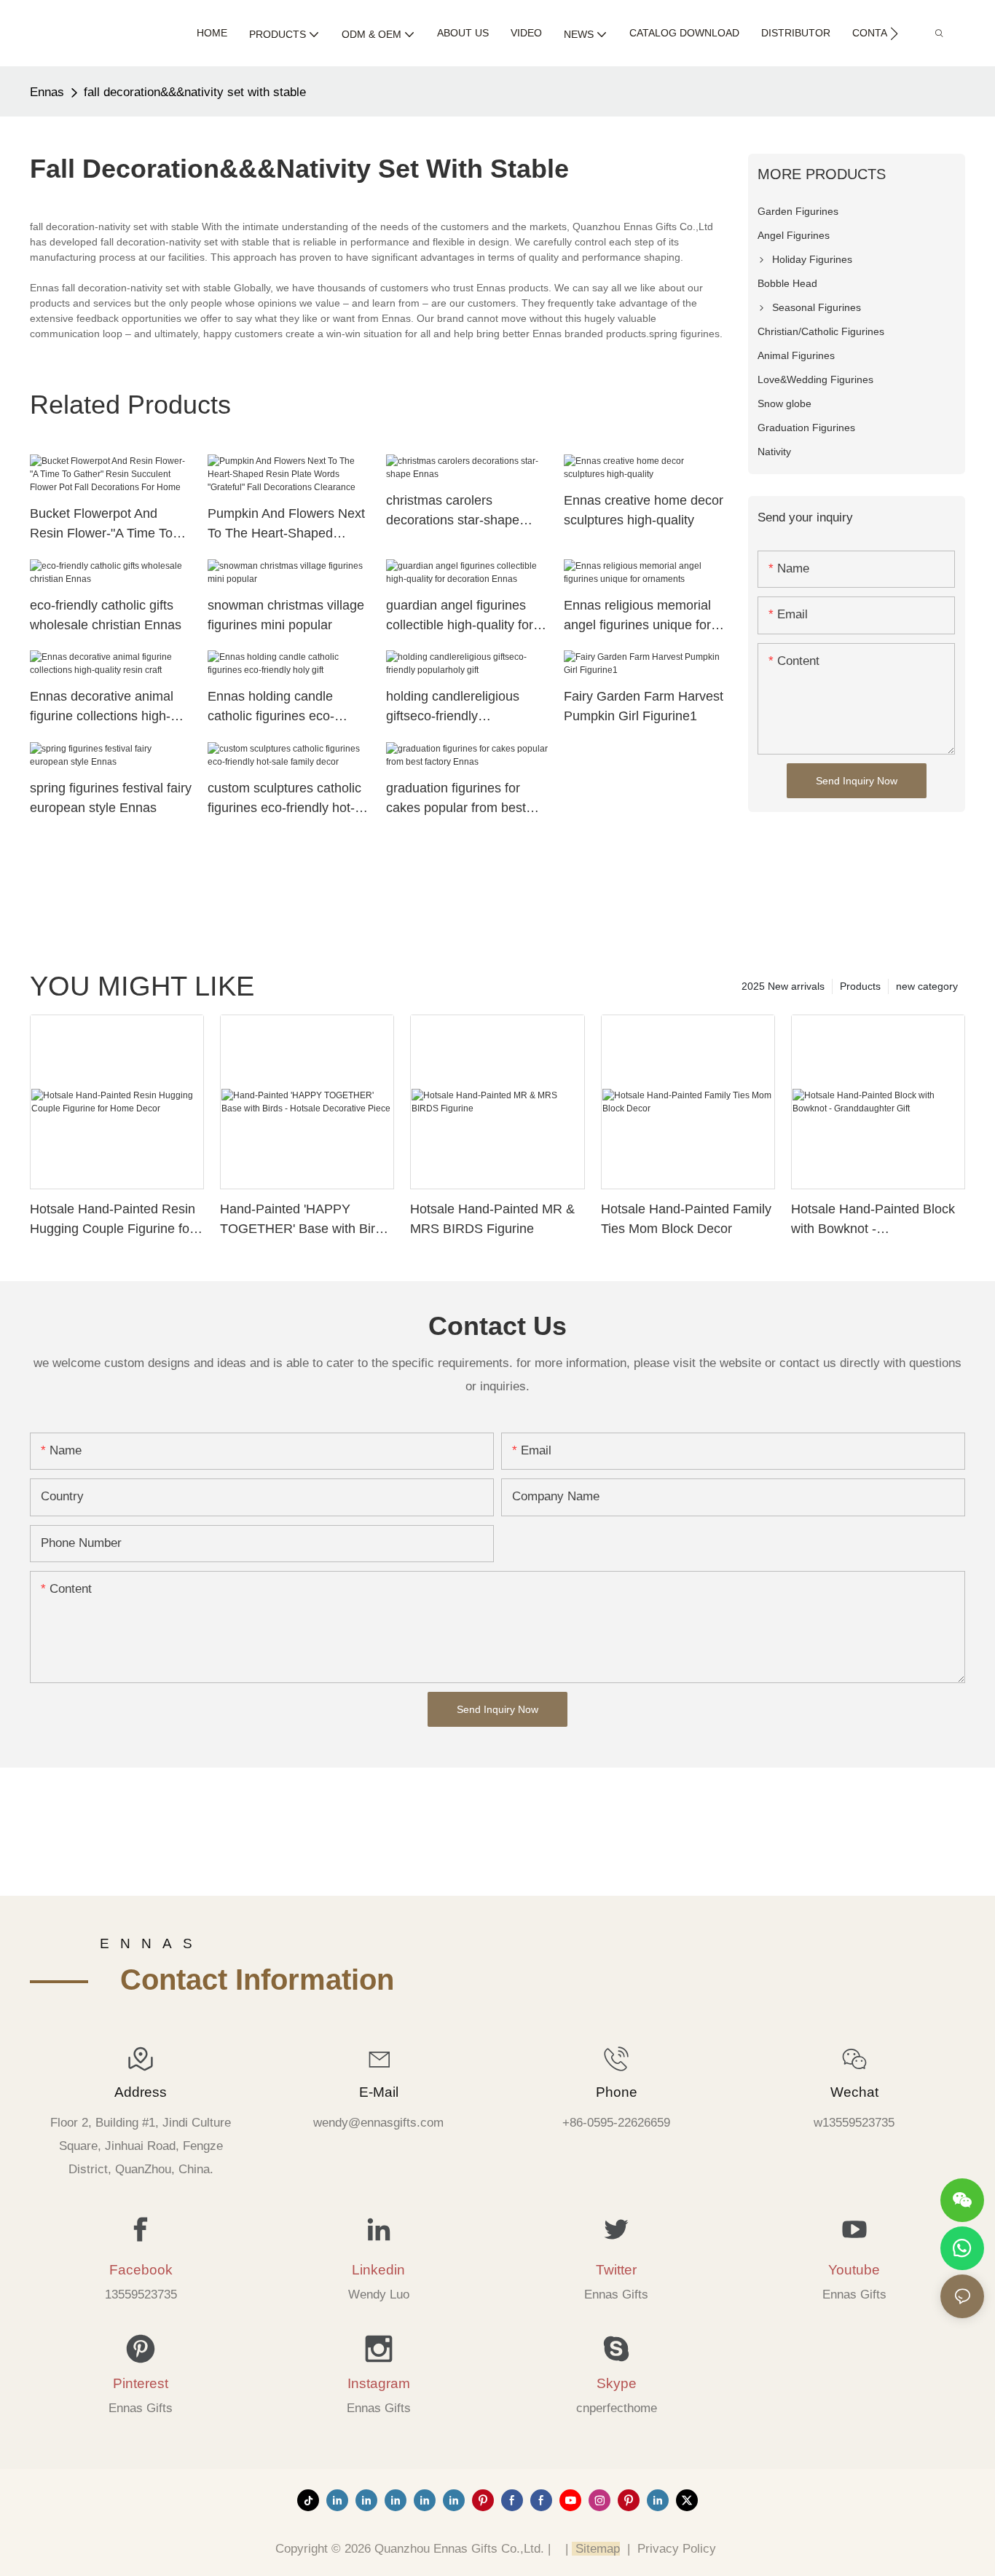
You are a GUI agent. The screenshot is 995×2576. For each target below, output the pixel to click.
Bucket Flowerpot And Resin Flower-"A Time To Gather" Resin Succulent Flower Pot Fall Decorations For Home (110, 525)
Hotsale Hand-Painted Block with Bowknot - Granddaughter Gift (873, 1220)
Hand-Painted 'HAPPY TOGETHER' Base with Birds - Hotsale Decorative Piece (304, 1220)
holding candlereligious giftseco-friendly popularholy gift (453, 708)
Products (860, 986)
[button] (894, 34)
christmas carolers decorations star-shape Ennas (453, 512)
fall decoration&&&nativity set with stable (195, 92)
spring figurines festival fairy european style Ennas (111, 798)
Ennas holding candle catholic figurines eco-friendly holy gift (271, 708)
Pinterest (141, 2383)
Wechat (854, 2092)
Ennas (47, 92)
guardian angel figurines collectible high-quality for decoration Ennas (460, 617)
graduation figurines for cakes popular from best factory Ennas (456, 799)
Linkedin (378, 2270)
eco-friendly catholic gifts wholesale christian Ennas (106, 615)
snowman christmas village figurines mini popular (286, 615)
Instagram (379, 2383)
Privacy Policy (677, 2549)
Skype (617, 2383)
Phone (617, 2092)
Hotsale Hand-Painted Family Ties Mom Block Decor (686, 1219)
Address (141, 2092)
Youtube (854, 2270)
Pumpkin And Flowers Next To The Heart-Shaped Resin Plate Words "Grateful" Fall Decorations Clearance (286, 525)
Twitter (616, 2270)
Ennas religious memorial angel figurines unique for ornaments (637, 617)
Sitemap (596, 2549)
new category (927, 986)
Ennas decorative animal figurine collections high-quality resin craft (102, 708)
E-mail (379, 2092)
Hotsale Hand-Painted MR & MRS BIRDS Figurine (492, 1219)
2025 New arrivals (783, 986)
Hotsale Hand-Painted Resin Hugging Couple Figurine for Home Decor (113, 1220)
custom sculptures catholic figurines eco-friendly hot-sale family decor (284, 799)
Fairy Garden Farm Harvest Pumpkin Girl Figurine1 (644, 706)
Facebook (141, 2270)
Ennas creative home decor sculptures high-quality (644, 510)
